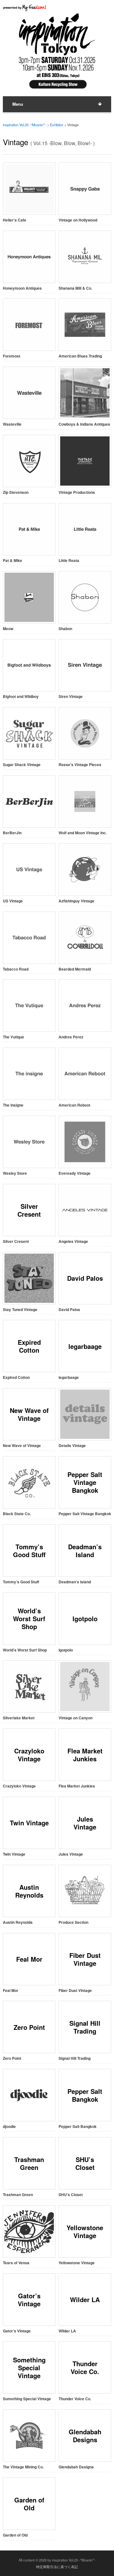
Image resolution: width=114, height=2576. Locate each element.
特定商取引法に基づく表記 (57, 2567)
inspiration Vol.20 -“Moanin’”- (25, 125)
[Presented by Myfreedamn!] (25, 8)
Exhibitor (57, 125)
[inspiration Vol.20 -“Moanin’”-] (57, 89)
